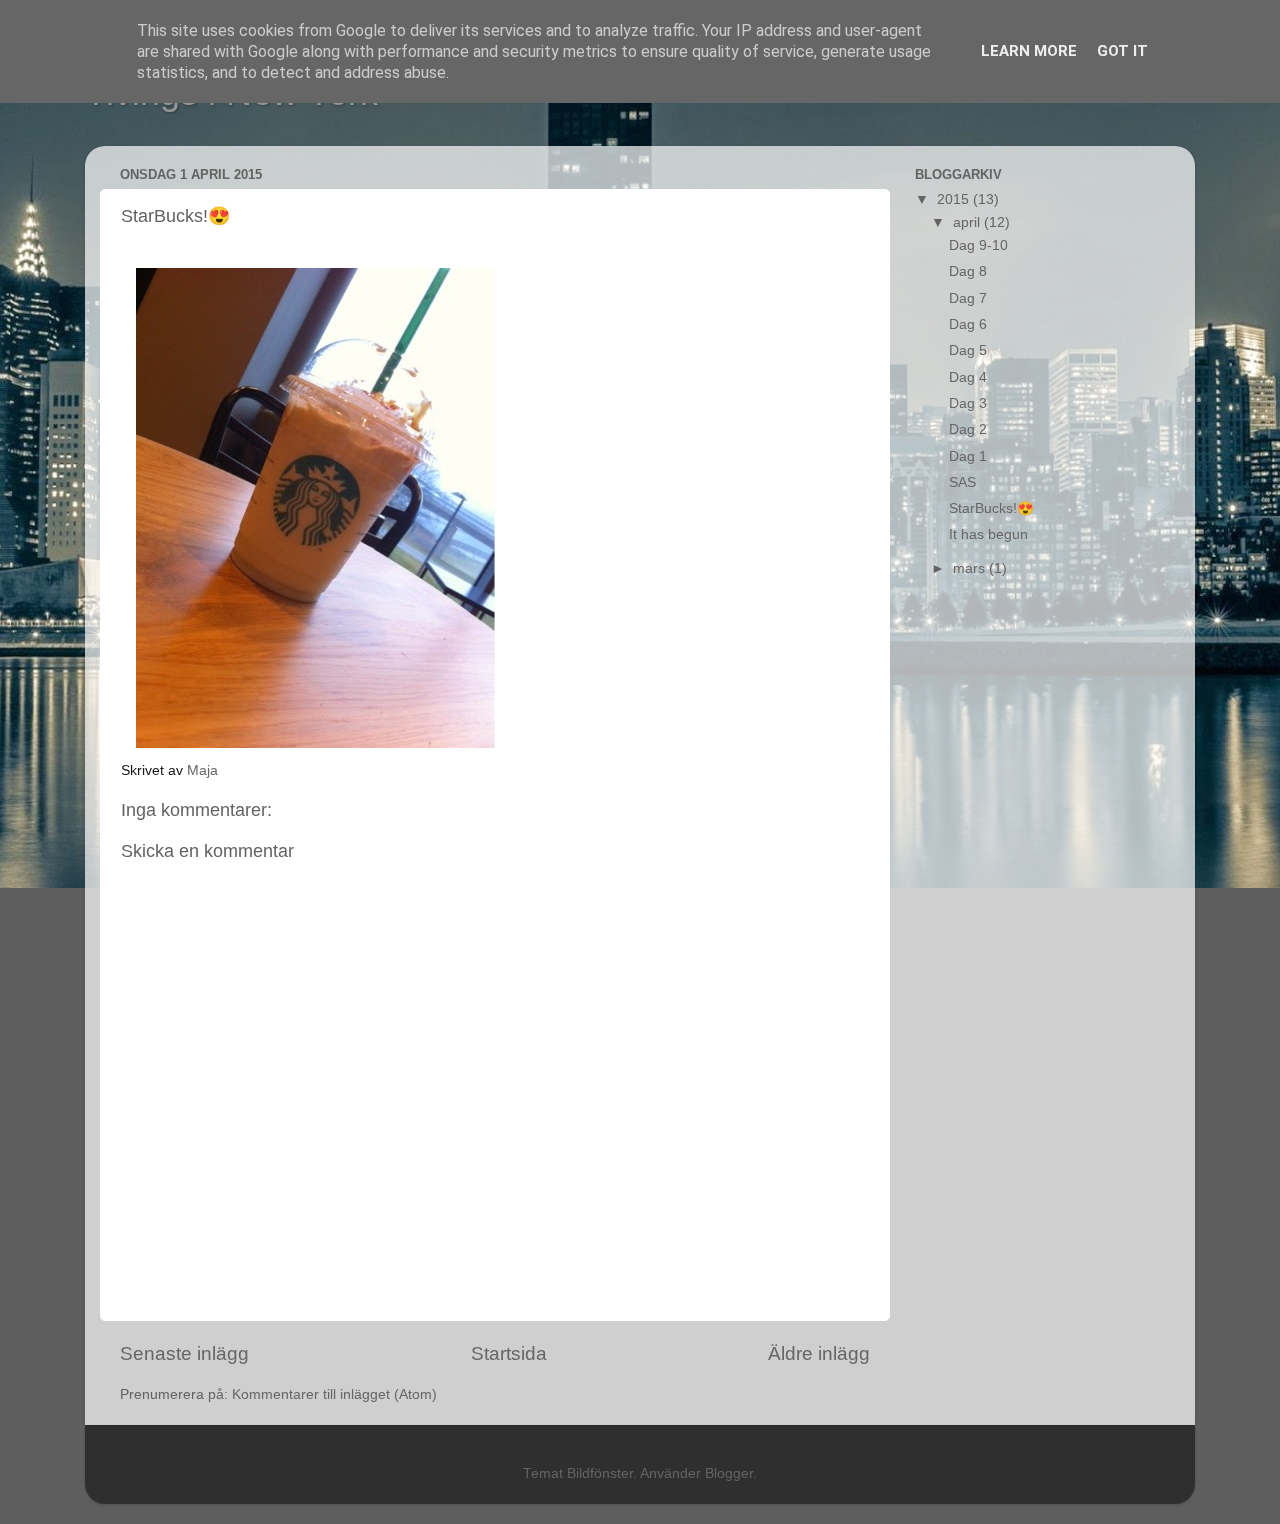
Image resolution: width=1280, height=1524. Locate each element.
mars (971, 568)
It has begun (988, 534)
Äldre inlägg (819, 1353)
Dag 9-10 (978, 245)
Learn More (1029, 51)
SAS (962, 482)
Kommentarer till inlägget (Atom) (334, 1394)
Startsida (509, 1353)
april (968, 222)
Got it (1122, 51)
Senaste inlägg (184, 1353)
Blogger (729, 1473)
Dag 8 (968, 271)
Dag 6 (968, 324)
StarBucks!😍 (991, 508)
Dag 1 (968, 456)
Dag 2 (968, 429)
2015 (955, 199)
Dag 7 (968, 298)
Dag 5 (968, 350)
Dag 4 (968, 377)
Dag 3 (968, 403)
